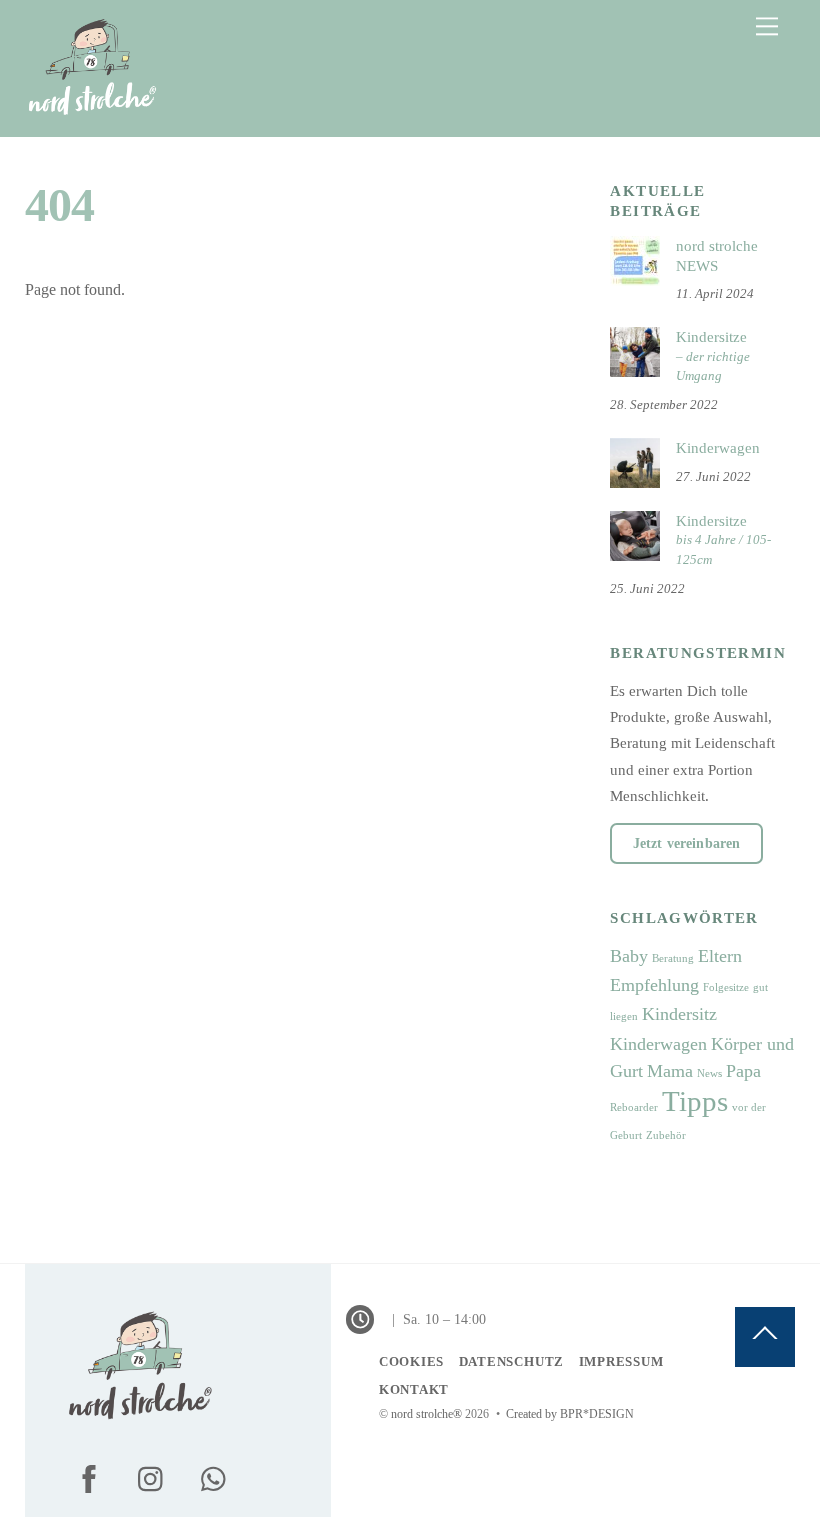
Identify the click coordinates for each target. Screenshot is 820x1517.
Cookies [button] (411, 1361)
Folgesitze (726, 987)
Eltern (720, 956)
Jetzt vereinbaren (686, 843)
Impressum (621, 1361)
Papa (743, 1071)
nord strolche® (426, 1414)
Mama (670, 1071)
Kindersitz (679, 1014)
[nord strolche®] (92, 112)
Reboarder (634, 1107)
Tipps (695, 1101)
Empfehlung (654, 985)
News (709, 1073)
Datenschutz (512, 1361)
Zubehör (666, 1135)
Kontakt (414, 1389)
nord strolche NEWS (717, 255)
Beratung (673, 958)
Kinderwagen (718, 447)
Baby (629, 956)
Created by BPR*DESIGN (570, 1414)
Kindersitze (713, 356)
